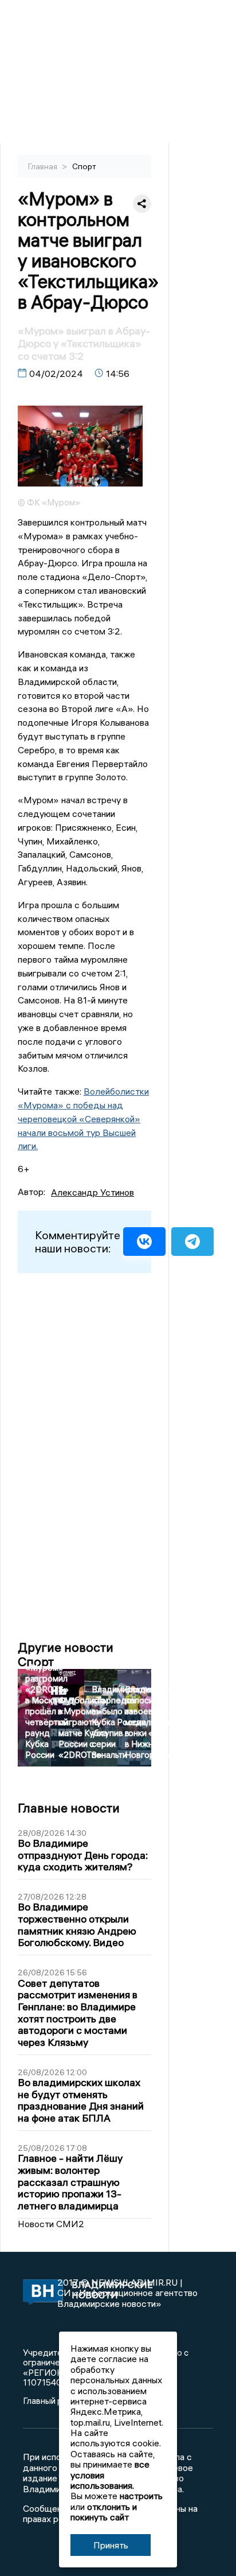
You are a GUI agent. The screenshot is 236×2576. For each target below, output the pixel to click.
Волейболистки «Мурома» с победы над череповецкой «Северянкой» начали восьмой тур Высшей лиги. (83, 1118)
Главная (44, 166)
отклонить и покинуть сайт (104, 2512)
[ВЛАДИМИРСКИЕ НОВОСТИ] (40, 2293)
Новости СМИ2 (51, 2224)
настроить (141, 2496)
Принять (111, 2545)
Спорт (84, 166)
